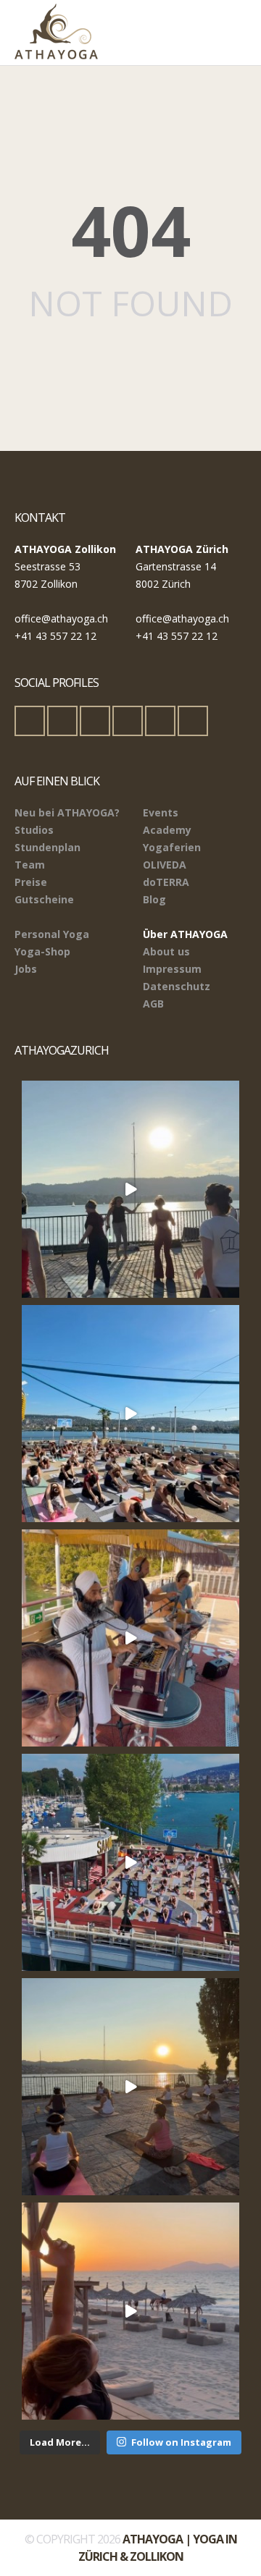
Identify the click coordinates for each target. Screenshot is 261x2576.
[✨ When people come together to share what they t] (130, 1638)
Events (161, 812)
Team (30, 865)
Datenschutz (177, 986)
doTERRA (166, 882)
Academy (167, 830)
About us (166, 951)
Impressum (172, 969)
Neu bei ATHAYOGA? (67, 812)
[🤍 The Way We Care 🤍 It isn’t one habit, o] (130, 2311)
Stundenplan (47, 847)
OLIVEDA (165, 865)
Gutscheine (44, 899)
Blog (154, 899)
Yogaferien (172, 847)
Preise (31, 882)
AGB (153, 1004)
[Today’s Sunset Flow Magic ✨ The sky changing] (130, 1189)
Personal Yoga (52, 934)
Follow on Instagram (181, 2442)
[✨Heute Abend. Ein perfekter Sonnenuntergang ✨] (130, 2087)
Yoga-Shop (42, 951)
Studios (34, 830)
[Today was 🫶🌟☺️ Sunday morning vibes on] (130, 1414)
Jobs (26, 969)
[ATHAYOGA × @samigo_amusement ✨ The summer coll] (130, 1862)
